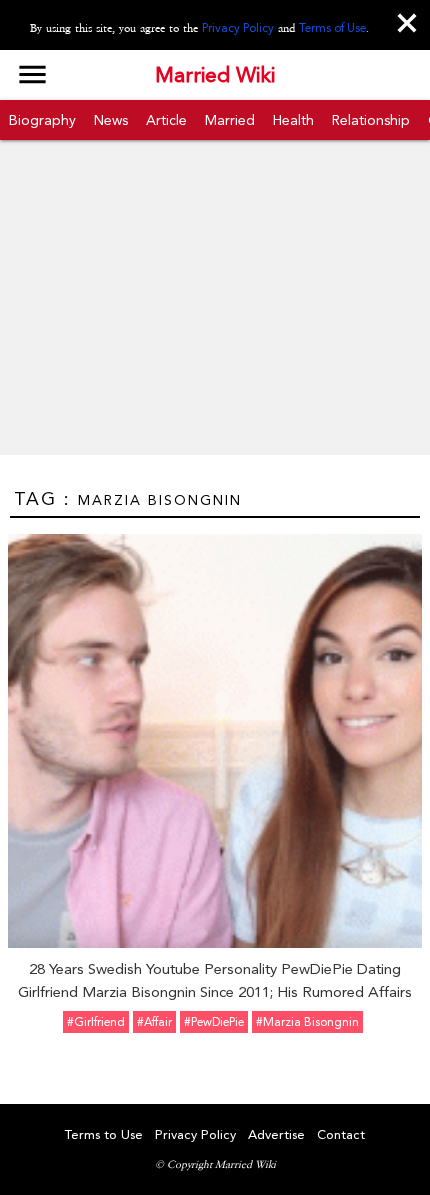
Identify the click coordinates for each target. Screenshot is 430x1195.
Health (293, 120)
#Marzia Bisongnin (307, 1022)
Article (166, 120)
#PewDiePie (214, 1022)
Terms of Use (332, 28)
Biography (42, 120)
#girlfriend (96, 1022)
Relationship (371, 120)
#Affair (154, 1022)
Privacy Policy (238, 28)
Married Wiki (215, 75)
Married (230, 120)
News (111, 120)
